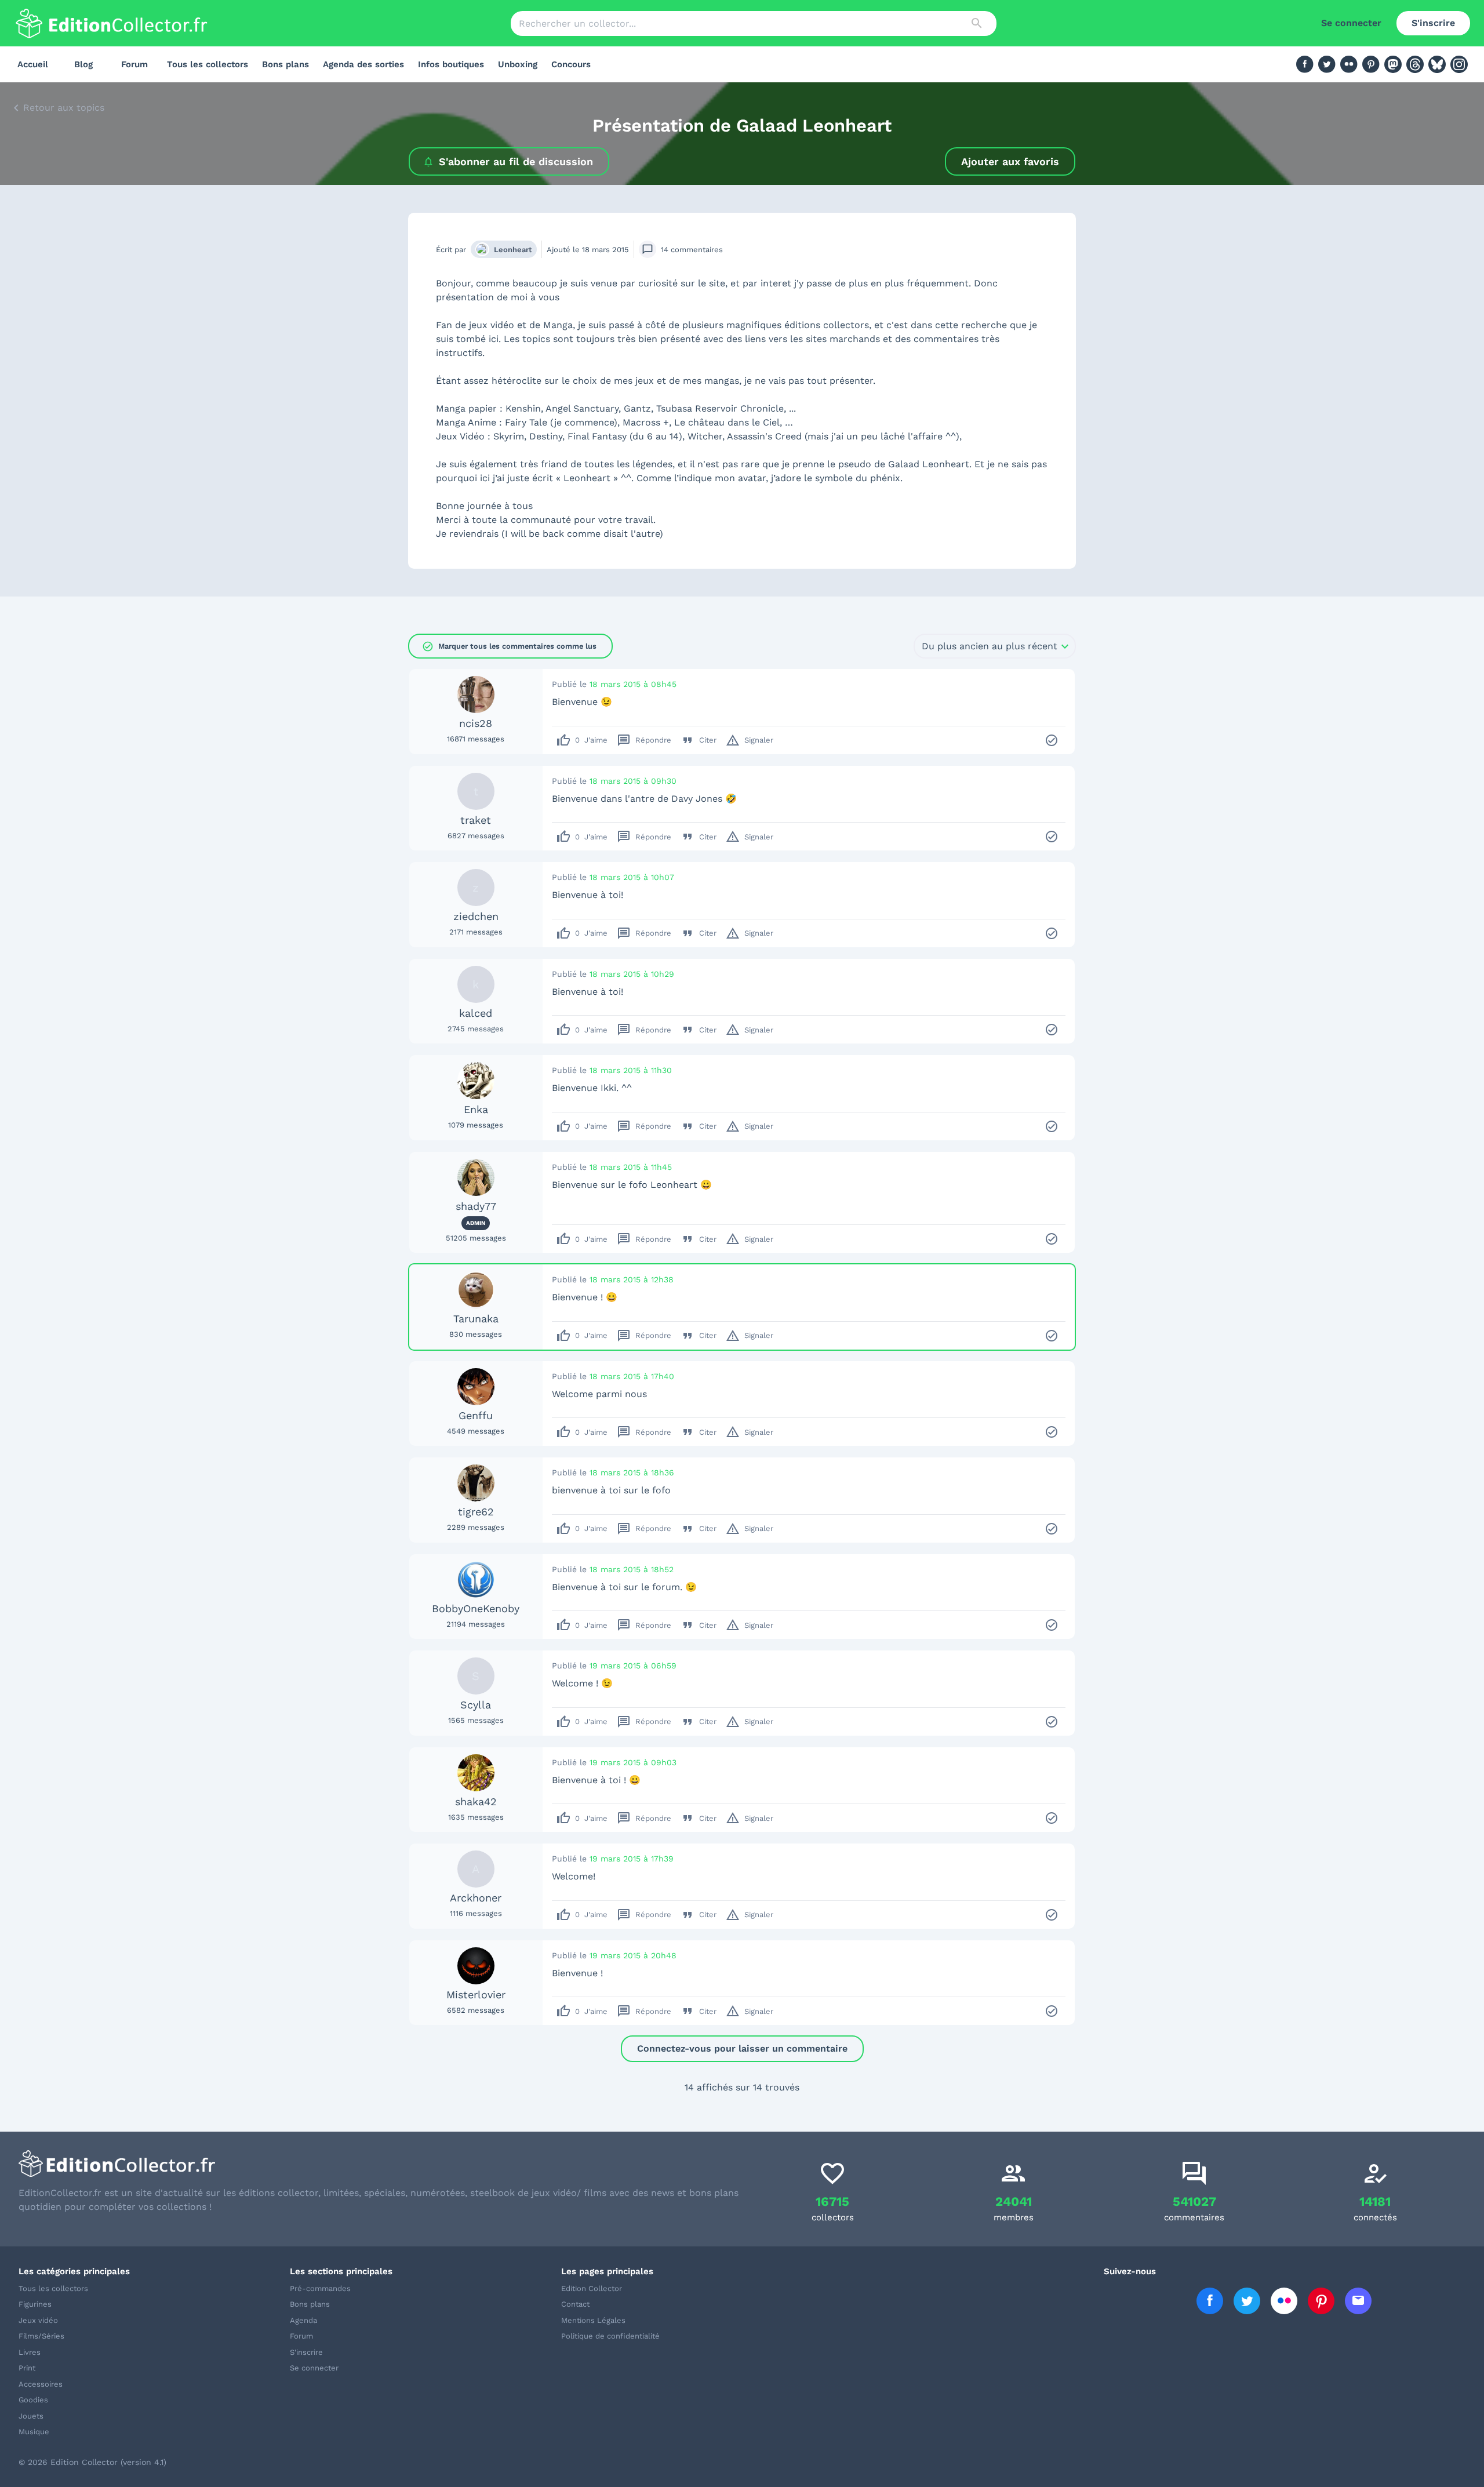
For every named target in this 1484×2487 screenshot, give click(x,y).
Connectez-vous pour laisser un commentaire (742, 2048)
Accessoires (41, 2384)
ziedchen (476, 916)
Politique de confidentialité (610, 2336)
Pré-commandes (320, 2288)
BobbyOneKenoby (476, 1608)
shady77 (476, 1206)
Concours (571, 64)
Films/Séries (41, 2336)
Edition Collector (592, 2288)
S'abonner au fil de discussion (516, 161)
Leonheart (513, 250)
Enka (476, 1109)
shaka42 (476, 1801)
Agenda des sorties (363, 64)
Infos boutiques (451, 64)
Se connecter (1351, 23)
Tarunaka (476, 1319)
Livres (30, 2352)
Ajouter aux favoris (1010, 161)
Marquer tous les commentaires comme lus (509, 646)
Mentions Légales (593, 2320)
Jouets (31, 2416)
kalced (476, 1013)
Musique (34, 2432)
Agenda (303, 2320)
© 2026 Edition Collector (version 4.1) (92, 2462)
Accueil (33, 64)
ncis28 (476, 723)
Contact (575, 2304)
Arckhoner (476, 1898)
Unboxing (518, 64)
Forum (134, 64)
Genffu (476, 1415)
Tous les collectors (208, 64)
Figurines (35, 2304)
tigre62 (476, 1512)
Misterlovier (476, 1995)
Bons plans (285, 64)
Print (27, 2368)
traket (476, 820)
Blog (83, 64)
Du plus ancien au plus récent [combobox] (990, 646)
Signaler (750, 740)
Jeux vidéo (38, 2320)
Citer (699, 740)
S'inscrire (1433, 23)
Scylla (476, 1705)
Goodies (33, 2400)
